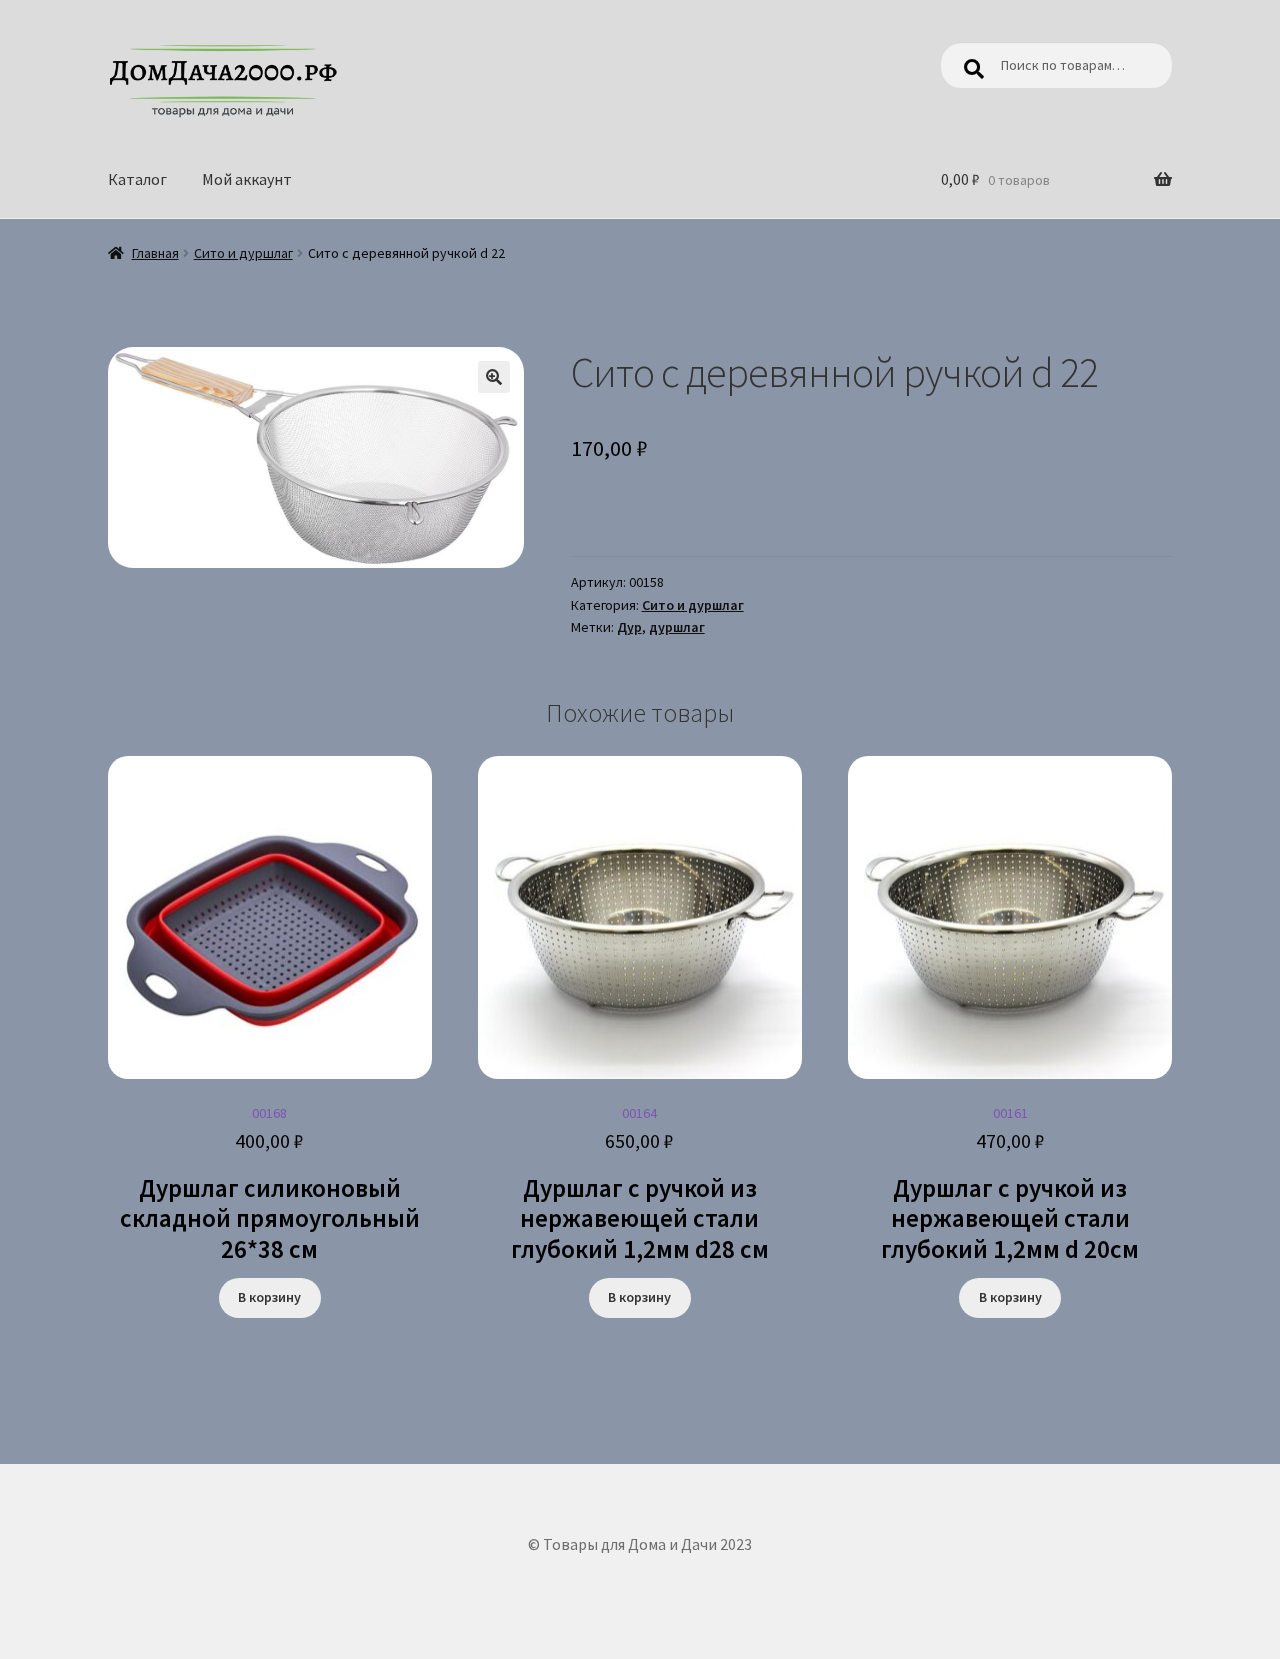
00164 (640, 1184)
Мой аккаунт (247, 179)
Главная (155, 253)
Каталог (137, 179)
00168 (270, 1184)
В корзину (269, 1297)
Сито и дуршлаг (243, 253)
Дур (629, 627)
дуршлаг (677, 627)
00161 (1010, 1184)
